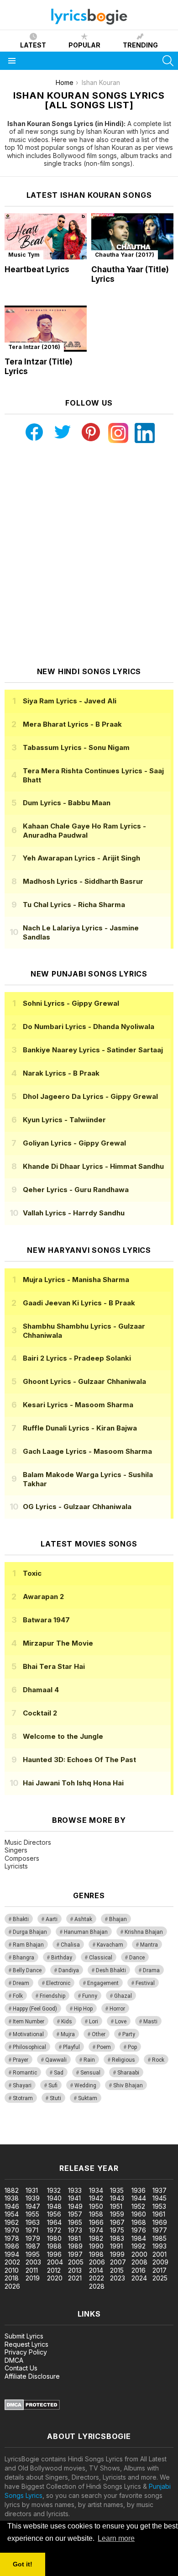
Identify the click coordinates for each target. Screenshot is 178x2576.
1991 (116, 2246)
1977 (160, 2230)
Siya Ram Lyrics (70, 701)
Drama (151, 1970)
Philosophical (29, 2047)
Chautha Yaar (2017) (125, 255)
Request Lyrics (26, 2344)
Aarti (52, 1919)
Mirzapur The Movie (58, 1643)
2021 (75, 2278)
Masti (150, 2022)
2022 (97, 2278)
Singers (16, 1850)
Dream (21, 1983)
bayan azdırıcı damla (84, 2130)
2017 (160, 2270)
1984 (139, 2238)
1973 (75, 2230)
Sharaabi (128, 2073)
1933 (75, 2190)
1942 (96, 2198)
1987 (33, 2246)
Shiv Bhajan (128, 2085)
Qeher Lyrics (76, 1190)
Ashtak (83, 1919)
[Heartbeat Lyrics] (46, 236)
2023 (118, 2278)
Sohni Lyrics (71, 1003)
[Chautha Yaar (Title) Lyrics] (132, 236)
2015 (117, 2270)
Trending (140, 45)
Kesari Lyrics (78, 1405)
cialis (44, 2130)
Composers (22, 1858)
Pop (132, 2047)
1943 (117, 2198)
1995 (33, 2254)
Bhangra (24, 1958)
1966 (96, 2222)
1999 (117, 2254)
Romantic (25, 2073)
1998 (96, 2254)
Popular (84, 45)
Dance (137, 1958)
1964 (54, 2222)
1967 (117, 2222)
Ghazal (123, 1996)
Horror (117, 2009)
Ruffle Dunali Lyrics (80, 1428)
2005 (76, 2262)
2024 (139, 2278)
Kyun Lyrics (64, 1120)
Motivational (28, 2034)
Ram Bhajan (28, 1945)
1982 (96, 2238)
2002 (12, 2262)
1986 (12, 2246)
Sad (59, 2073)
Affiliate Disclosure (32, 2376)
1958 (96, 2214)
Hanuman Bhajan (86, 1932)
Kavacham (110, 1945)
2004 (55, 2262)
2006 (97, 2262)
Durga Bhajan (30, 1932)
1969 (160, 2222)
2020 (55, 2278)
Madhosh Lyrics (83, 881)
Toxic (32, 1573)
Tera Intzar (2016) (34, 347)
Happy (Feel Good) (35, 2009)
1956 (54, 2214)
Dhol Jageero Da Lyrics (90, 1096)
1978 (12, 2238)
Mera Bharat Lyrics (72, 724)
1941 (74, 2198)
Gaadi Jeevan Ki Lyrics (79, 1303)
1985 (160, 2238)
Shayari (22, 2085)
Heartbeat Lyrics (37, 269)
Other (99, 2034)
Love (121, 2022)
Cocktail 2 (40, 1713)
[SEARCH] (168, 61)
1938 (12, 2198)
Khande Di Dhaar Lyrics (93, 1166)
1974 (96, 2230)
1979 (33, 2238)
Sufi (53, 2085)
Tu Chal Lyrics (74, 905)
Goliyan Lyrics (74, 1143)
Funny (90, 1996)
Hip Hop (83, 2009)
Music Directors (28, 1842)
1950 (96, 2206)
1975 (117, 2230)
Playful (71, 2047)
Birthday (62, 1958)
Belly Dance (27, 1970)
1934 (96, 2190)
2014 (96, 2270)
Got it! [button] (23, 2564)
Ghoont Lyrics (84, 1381)
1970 (12, 2230)
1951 (116, 2206)
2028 (97, 2286)
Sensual (90, 2073)
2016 (139, 2270)
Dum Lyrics (67, 803)
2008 (139, 2262)
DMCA (14, 2360)
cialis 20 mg (18, 2130)
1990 (96, 2246)
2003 (33, 2262)
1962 (12, 2222)
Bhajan (118, 1919)
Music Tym (24, 255)
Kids (67, 2022)
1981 (74, 2238)
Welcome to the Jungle (63, 1736)
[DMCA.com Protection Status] (32, 2408)
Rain (89, 2060)
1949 (75, 2206)
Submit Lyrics (24, 2336)
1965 (75, 2222)
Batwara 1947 (46, 1620)
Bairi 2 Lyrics (77, 1358)
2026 (12, 2286)
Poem (104, 2047)
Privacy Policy (26, 2352)
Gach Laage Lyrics (87, 1451)
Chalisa (70, 1945)
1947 (33, 2206)
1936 (139, 2190)
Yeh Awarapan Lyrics (81, 858)
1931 (32, 2190)
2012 (54, 2270)
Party (129, 2034)
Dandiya (69, 1970)
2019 (33, 2278)
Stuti (55, 2098)
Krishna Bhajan (144, 1932)
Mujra (68, 2034)
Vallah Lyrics (74, 1213)
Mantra (149, 1945)
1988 (54, 2246)
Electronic (58, 1983)
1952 (138, 2206)
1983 (117, 2238)
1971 (32, 2230)
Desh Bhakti (111, 1970)
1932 (54, 2190)
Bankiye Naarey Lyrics (93, 1050)
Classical (101, 1958)
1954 (12, 2214)
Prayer (21, 2060)
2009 (160, 2262)
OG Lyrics (77, 1507)
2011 (32, 2270)
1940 (54, 2198)
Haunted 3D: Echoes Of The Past (79, 1760)
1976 (139, 2230)
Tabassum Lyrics (76, 747)
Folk (18, 1996)
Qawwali (56, 2060)
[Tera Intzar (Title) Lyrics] (46, 329)
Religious (123, 2060)
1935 (117, 2190)
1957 (75, 2214)
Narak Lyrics (61, 1073)
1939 (33, 2198)
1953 (159, 2206)
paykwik (129, 2130)
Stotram (23, 2098)
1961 (159, 2214)
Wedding (85, 2085)
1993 (160, 2246)
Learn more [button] (116, 2538)
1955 (32, 2214)
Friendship (52, 1996)
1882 (12, 2190)
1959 (117, 2214)
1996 (54, 2254)
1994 (12, 2254)
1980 (54, 2238)
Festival (145, 1983)
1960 (139, 2214)
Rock (158, 2060)
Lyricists (16, 1866)
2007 (118, 2262)
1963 (33, 2222)
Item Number (29, 2022)
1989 (75, 2246)
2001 (160, 2254)
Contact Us (21, 2368)
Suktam (88, 2098)
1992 (139, 2246)
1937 (160, 2190)
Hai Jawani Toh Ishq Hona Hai (73, 1783)
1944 (139, 2198)
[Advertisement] (89, 555)
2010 (12, 2270)
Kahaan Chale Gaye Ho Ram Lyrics (84, 831)
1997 (75, 2254)
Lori (94, 2022)
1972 (54, 2230)
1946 (12, 2206)
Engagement (103, 1983)
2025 (160, 2278)
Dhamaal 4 (41, 1690)
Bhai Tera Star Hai (54, 1666)
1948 (54, 2206)
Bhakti (21, 1919)
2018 (12, 2278)
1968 (139, 2222)
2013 (75, 2270)
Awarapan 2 (43, 1597)
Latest (33, 45)
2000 (139, 2254)
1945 (160, 2198)
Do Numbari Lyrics (89, 1027)
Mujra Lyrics (76, 1280)
